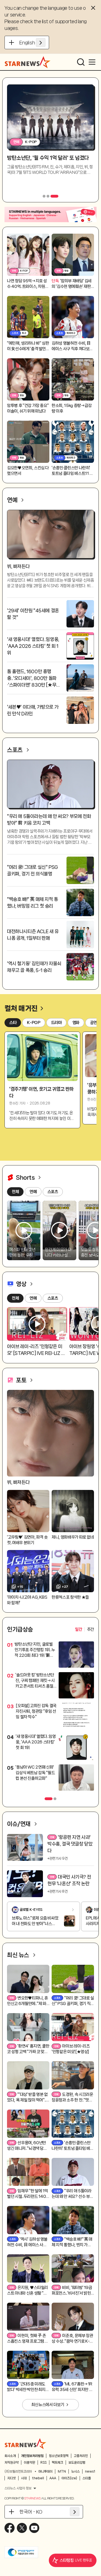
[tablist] (84, 1629)
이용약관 (29, 2463)
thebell (38, 2478)
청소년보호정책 (59, 2456)
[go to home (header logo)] (28, 62)
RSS (43, 2463)
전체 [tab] (15, 1298)
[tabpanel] (50, 1717)
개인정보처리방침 (32, 2456)
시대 (24, 2478)
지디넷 (12, 2478)
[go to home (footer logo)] (26, 2444)
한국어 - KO (31, 2512)
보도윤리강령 (77, 2463)
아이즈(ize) (69, 2478)
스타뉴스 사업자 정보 (18, 2488)
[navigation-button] (47, 196)
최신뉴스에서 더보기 (48, 2405)
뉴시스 (75, 2471)
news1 (90, 2471)
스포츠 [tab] (53, 1298)
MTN (62, 2471)
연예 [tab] (33, 1298)
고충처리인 (81, 2456)
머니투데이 (45, 2471)
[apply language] (41, 42)
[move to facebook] (10, 2528)
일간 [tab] (78, 1629)
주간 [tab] (90, 1629)
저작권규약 (12, 2463)
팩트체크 (58, 2463)
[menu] (92, 62)
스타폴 (87, 2478)
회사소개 (10, 2456)
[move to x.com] (22, 2528)
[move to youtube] (34, 2528)
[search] (81, 62)
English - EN (32, 42)
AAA (53, 2478)
